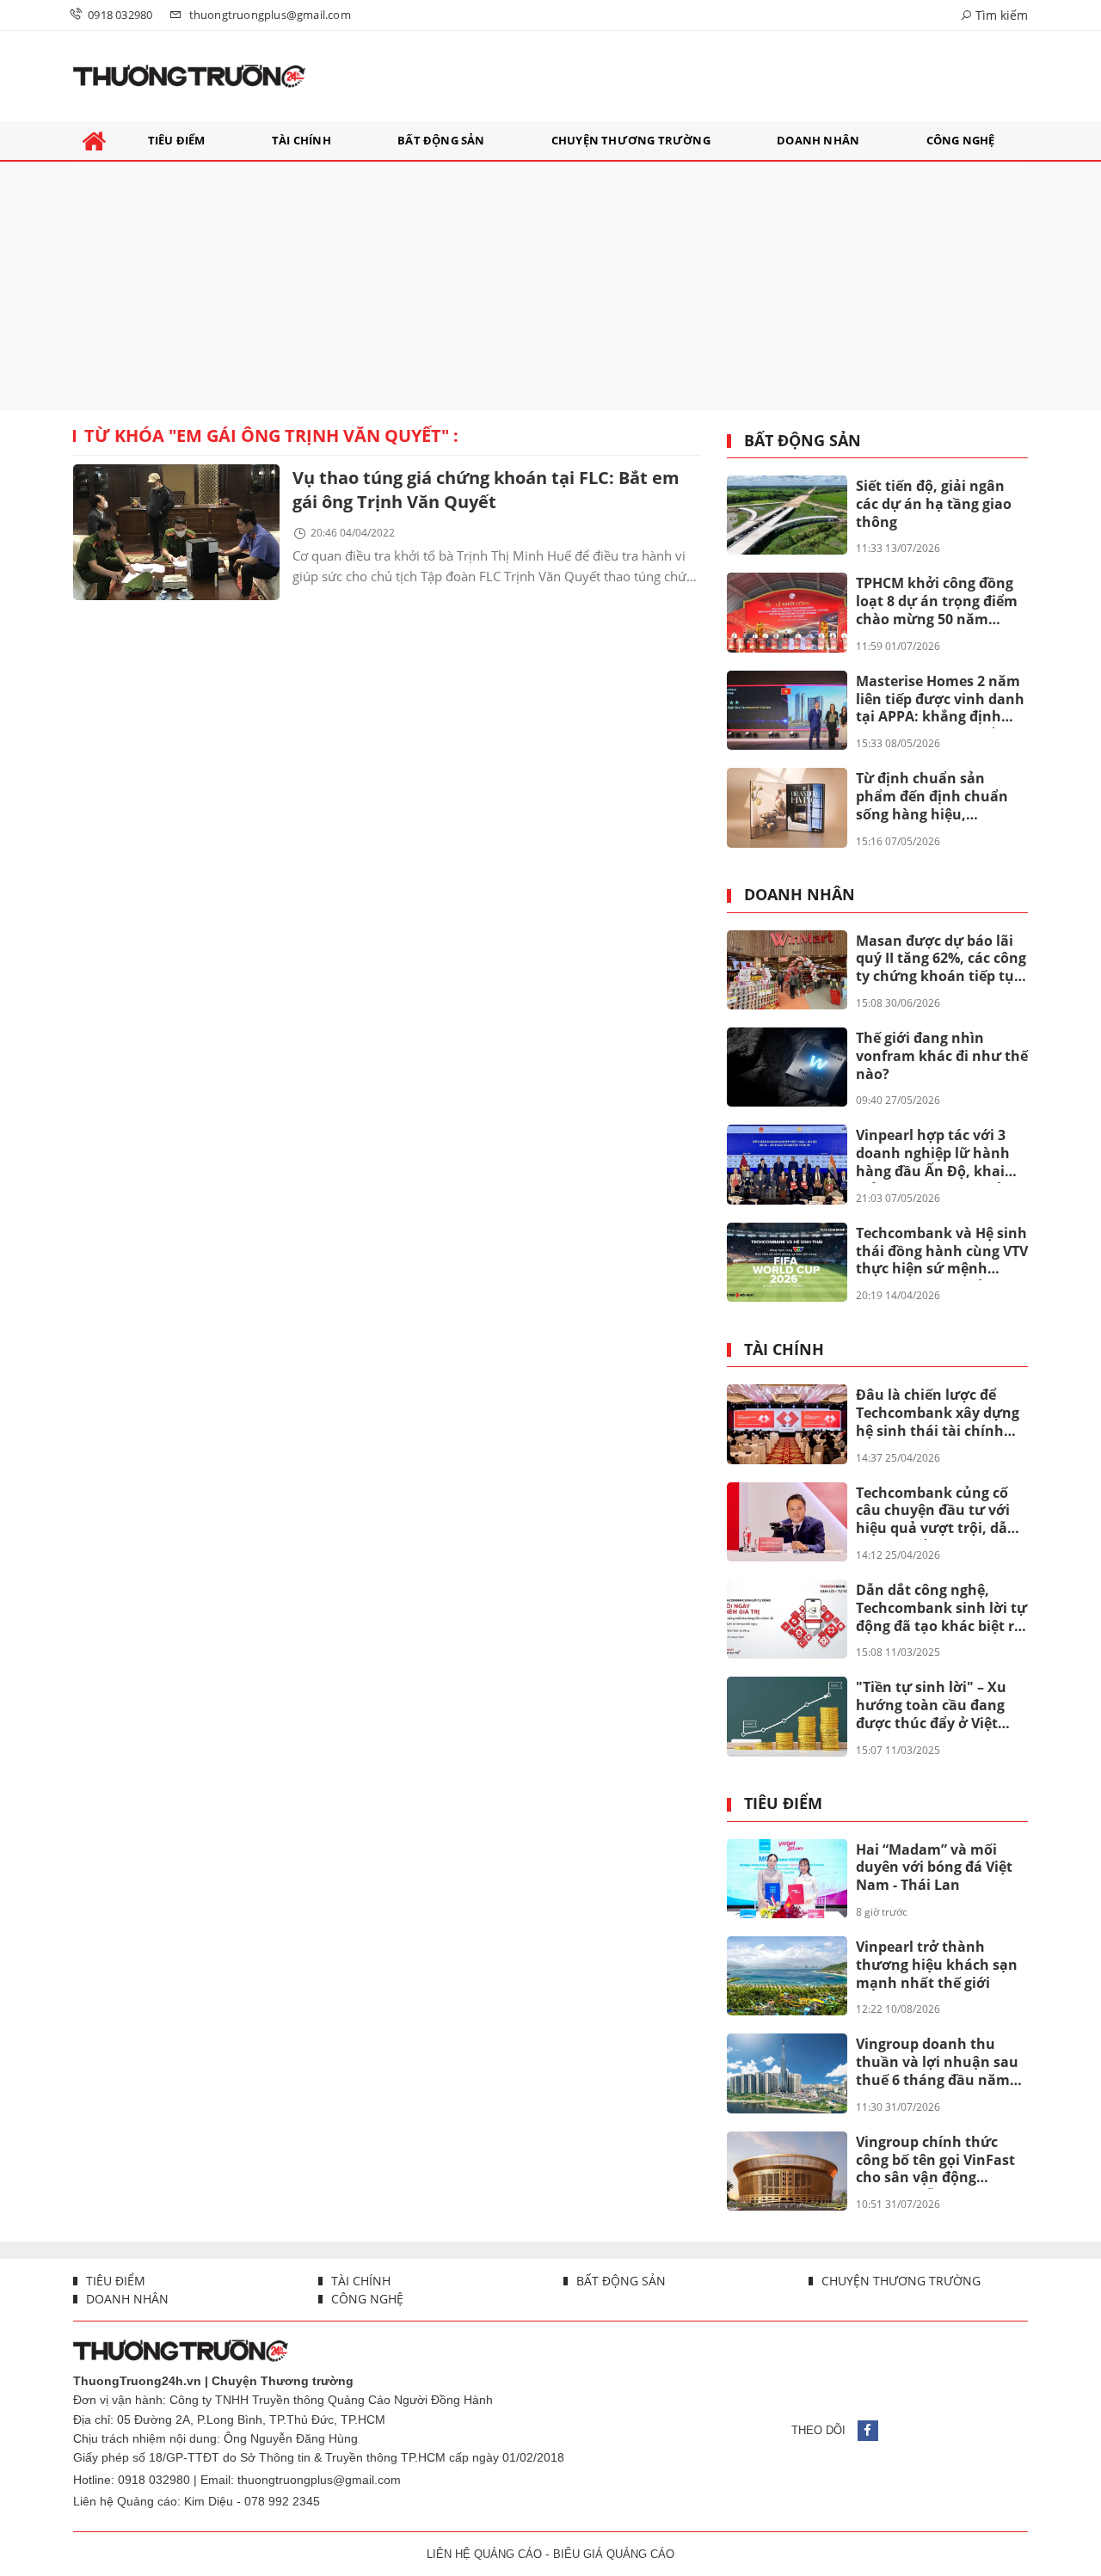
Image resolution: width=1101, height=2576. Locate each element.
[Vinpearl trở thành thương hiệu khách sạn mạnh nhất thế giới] (787, 1976)
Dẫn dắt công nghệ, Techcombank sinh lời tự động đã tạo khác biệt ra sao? (941, 1609)
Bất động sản (803, 441)
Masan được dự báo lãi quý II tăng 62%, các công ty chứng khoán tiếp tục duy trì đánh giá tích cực (941, 960)
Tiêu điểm (783, 1804)
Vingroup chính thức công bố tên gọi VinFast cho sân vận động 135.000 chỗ (935, 2161)
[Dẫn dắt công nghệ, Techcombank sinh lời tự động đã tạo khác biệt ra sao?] (787, 1619)
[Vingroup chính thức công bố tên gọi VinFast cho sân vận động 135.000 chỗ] (787, 2171)
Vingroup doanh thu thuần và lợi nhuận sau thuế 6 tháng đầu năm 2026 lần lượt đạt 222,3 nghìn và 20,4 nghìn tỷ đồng (937, 2063)
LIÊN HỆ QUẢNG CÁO (484, 2554)
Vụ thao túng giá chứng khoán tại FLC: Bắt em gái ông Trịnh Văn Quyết (486, 490)
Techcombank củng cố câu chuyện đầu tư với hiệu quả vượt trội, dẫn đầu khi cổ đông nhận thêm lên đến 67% (936, 1512)
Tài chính (784, 1350)
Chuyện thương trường (899, 2281)
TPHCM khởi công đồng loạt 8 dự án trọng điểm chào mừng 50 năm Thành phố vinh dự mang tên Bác (937, 602)
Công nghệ (366, 2299)
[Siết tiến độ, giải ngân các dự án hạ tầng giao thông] (787, 515)
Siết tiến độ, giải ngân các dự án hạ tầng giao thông (934, 504)
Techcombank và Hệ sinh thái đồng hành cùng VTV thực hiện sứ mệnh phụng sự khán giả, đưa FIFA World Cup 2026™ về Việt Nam (942, 1252)
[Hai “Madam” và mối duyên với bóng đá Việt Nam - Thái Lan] (787, 1879)
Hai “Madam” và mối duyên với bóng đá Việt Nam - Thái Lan (934, 1868)
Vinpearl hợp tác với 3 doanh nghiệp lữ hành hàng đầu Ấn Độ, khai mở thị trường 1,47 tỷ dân (933, 1154)
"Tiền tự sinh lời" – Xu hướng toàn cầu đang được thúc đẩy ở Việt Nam (931, 1706)
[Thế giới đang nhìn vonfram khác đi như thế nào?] (787, 1067)
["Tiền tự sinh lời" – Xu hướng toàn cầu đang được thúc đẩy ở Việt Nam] (787, 1716)
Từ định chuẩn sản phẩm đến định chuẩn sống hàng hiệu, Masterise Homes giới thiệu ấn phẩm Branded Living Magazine (938, 797)
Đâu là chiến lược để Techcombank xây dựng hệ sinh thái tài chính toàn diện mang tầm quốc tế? (938, 1414)
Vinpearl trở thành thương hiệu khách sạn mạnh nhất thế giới (937, 1965)
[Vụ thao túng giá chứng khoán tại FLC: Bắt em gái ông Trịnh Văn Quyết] (176, 532)
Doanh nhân (800, 895)
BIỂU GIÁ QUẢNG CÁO (614, 2554)
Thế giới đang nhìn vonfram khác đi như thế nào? (942, 1056)
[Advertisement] (550, 286)
